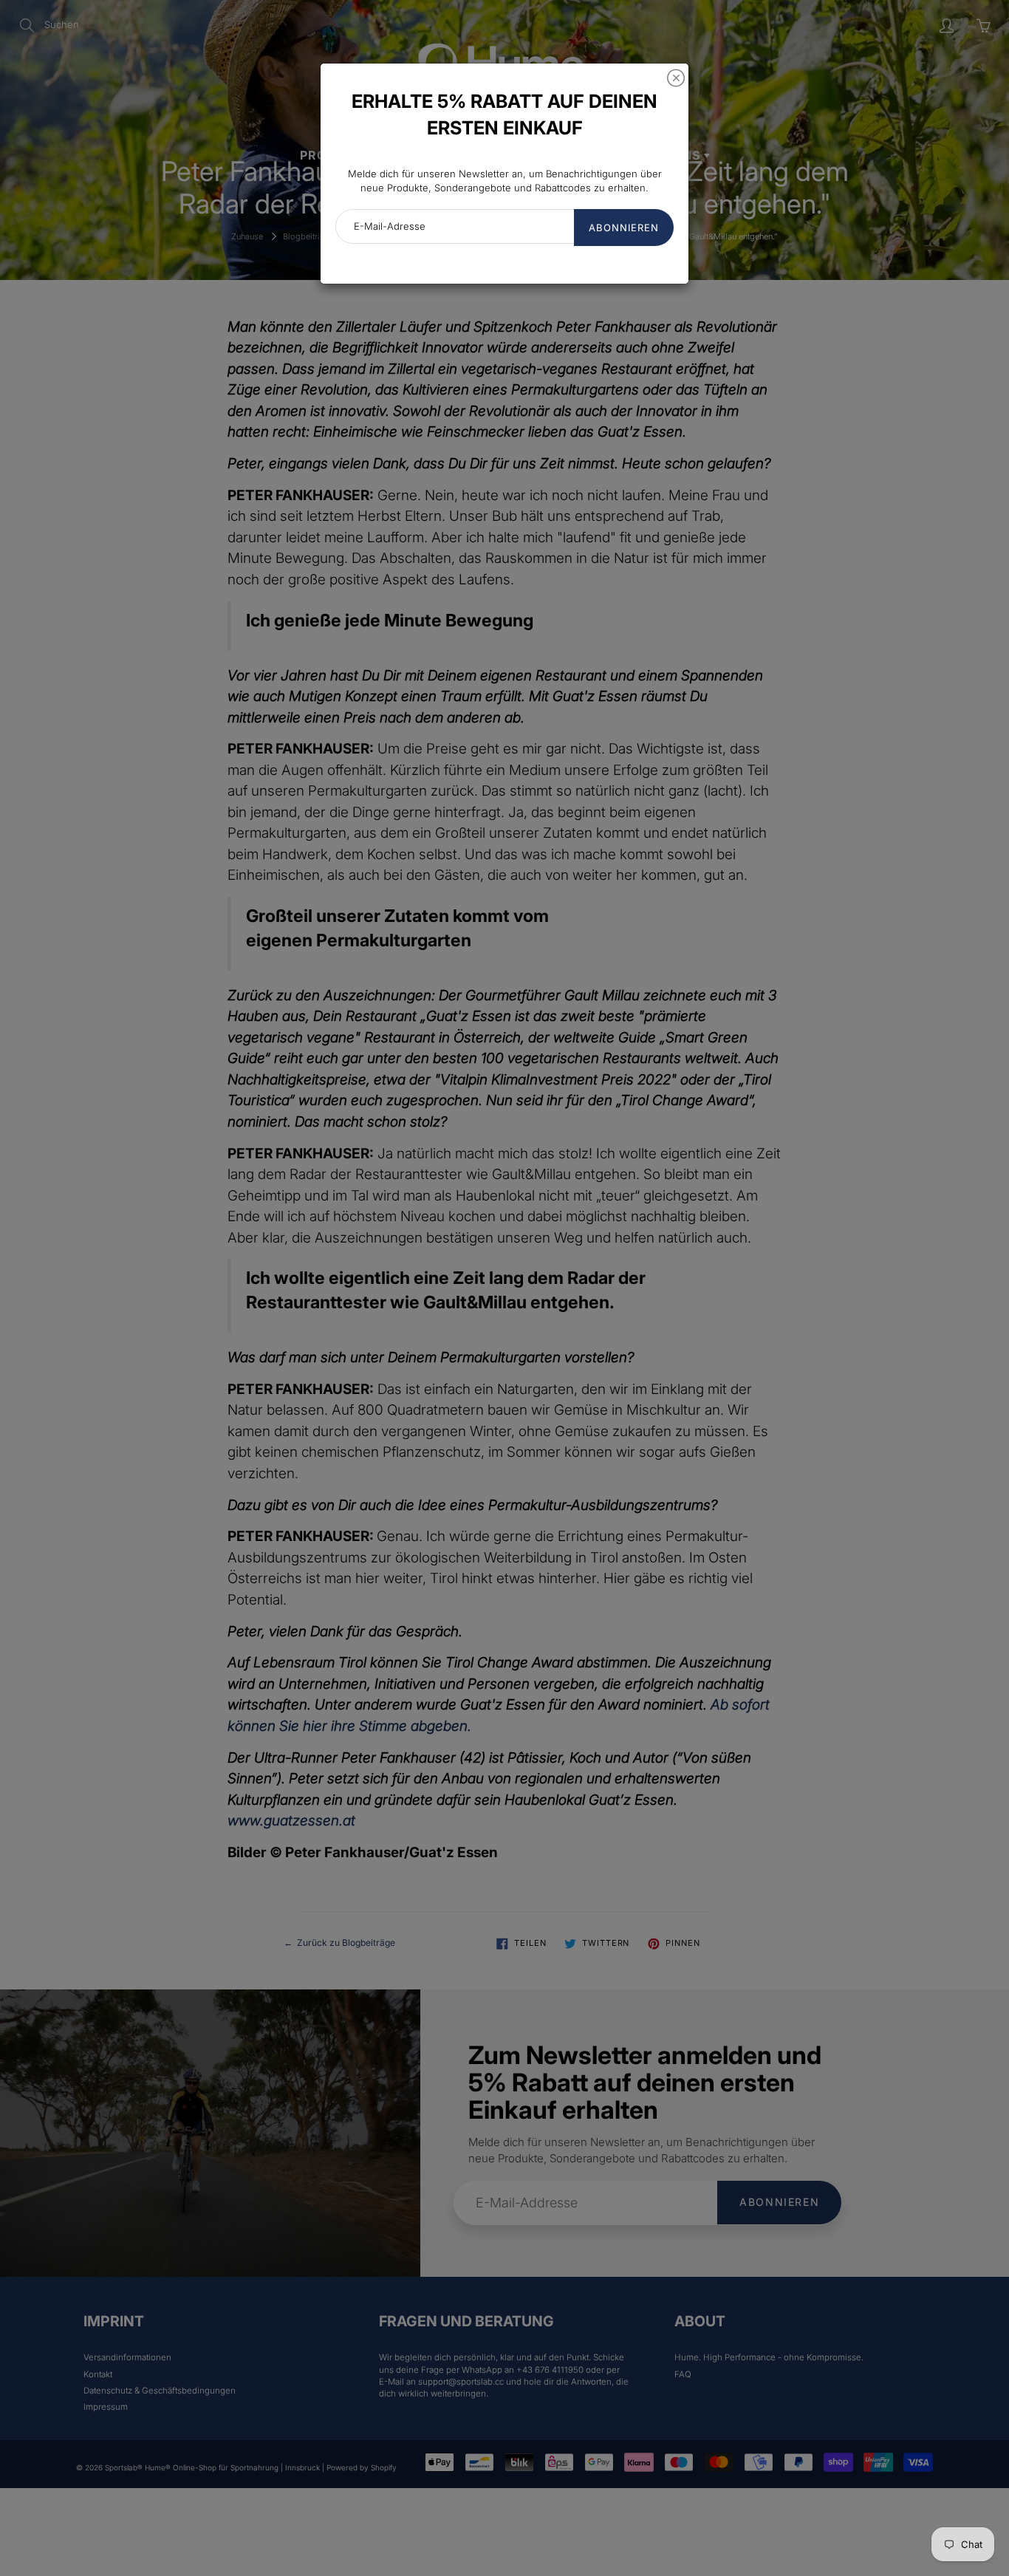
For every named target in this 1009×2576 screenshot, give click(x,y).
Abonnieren (624, 228)
